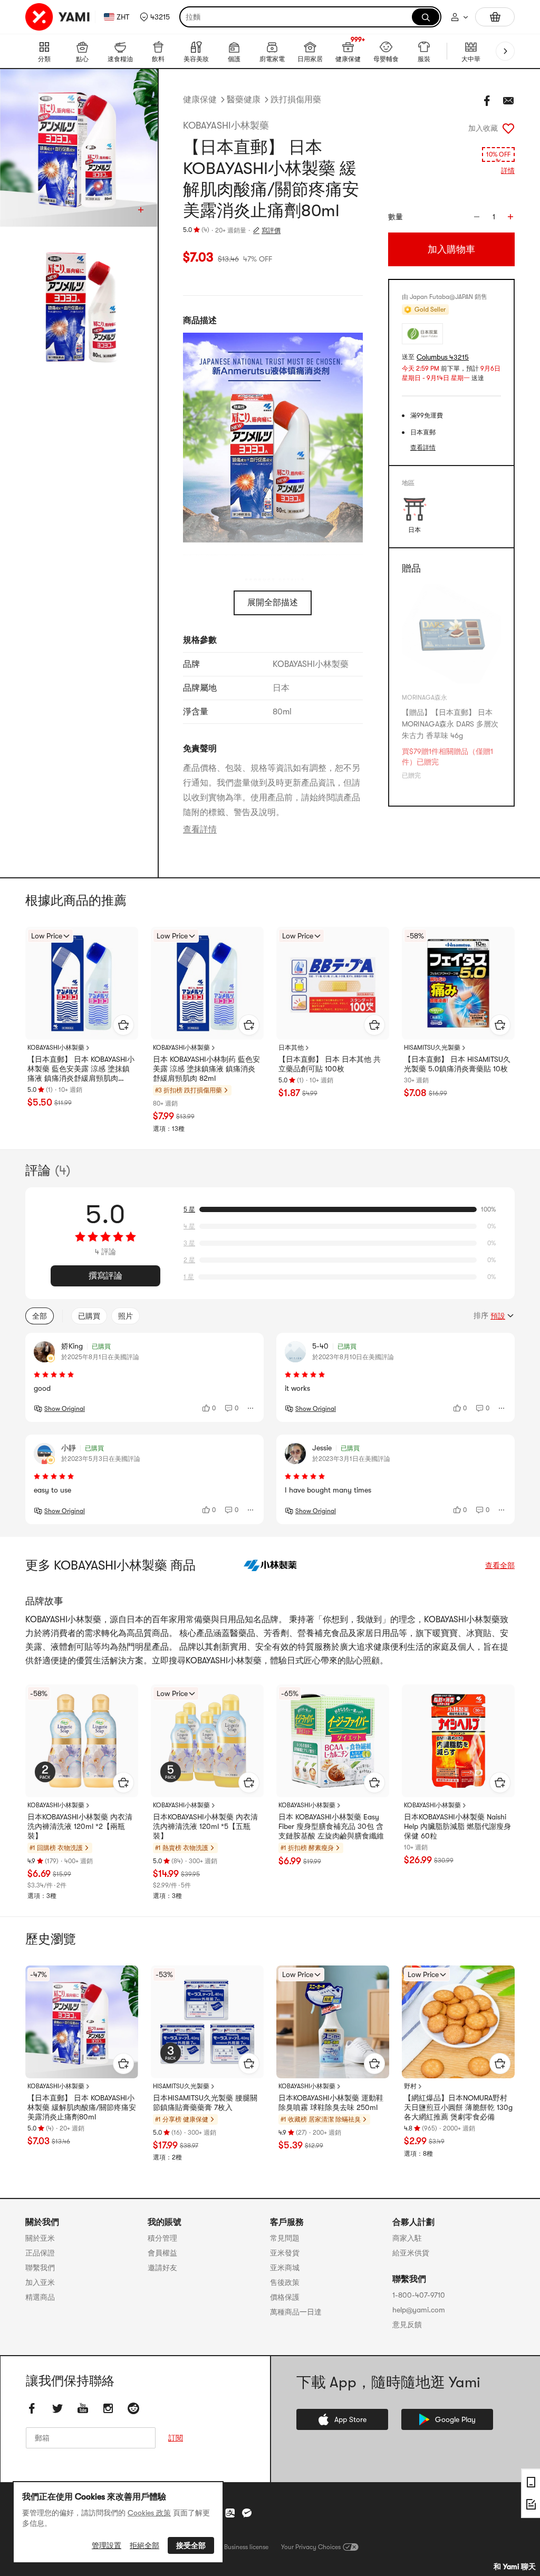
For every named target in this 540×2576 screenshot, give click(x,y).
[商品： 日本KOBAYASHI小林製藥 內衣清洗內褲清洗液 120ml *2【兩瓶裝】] (82, 1741)
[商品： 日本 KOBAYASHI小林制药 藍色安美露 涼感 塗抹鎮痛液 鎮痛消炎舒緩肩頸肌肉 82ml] (207, 983)
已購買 (89, 1316)
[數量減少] (477, 217)
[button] (155, 17)
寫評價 (271, 230)
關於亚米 (40, 2238)
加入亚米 (40, 2282)
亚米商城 (285, 2268)
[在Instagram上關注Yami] (108, 2408)
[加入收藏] (508, 128)
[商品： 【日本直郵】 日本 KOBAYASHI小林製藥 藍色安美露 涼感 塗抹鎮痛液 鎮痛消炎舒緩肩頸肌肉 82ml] (82, 983)
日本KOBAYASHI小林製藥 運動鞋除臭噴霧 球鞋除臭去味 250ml (331, 2103)
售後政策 (285, 2282)
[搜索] (426, 17)
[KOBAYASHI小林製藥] (270, 1565)
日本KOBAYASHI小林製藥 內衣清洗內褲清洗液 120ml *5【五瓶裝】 (205, 1826)
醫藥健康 (244, 100)
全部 (40, 1316)
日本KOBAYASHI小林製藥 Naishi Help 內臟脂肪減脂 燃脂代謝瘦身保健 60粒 (457, 1826)
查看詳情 (200, 829)
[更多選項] (251, 1408)
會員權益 (162, 2253)
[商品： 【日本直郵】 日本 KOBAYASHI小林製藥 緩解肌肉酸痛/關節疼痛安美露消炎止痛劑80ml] (82, 2022)
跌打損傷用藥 (296, 100)
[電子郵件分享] (508, 101)
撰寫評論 (105, 1276)
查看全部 (500, 1565)
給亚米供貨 (411, 2253)
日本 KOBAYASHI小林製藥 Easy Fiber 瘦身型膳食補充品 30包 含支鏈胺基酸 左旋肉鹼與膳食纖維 (331, 1826)
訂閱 (176, 2438)
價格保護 (285, 2297)
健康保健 (200, 100)
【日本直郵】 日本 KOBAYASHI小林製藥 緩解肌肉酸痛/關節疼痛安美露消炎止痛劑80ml (82, 2107)
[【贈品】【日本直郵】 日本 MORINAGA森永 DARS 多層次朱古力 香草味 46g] (451, 635)
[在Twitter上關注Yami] (57, 2408)
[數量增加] (510, 217)
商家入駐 (407, 2238)
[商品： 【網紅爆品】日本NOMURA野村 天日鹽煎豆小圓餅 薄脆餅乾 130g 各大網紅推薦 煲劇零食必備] (458, 2022)
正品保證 (40, 2253)
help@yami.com (419, 2310)
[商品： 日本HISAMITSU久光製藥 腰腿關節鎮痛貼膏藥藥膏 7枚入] (207, 2022)
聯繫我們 (40, 2268)
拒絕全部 (144, 2545)
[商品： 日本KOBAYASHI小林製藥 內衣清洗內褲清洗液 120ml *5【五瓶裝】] (207, 1741)
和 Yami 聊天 (515, 2567)
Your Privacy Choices (311, 2547)
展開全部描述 (273, 603)
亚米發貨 (285, 2253)
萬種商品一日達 (296, 2312)
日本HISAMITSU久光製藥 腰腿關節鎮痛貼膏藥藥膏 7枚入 (205, 2103)
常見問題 (285, 2238)
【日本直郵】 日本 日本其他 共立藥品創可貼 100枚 (330, 1064)
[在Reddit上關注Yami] (133, 2408)
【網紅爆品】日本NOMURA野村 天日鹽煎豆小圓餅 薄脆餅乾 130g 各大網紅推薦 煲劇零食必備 (458, 2107)
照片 (126, 1316)
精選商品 (40, 2297)
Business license (246, 2547)
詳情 (508, 171)
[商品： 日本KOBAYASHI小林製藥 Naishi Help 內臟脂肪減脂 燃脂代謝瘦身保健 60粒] (458, 1741)
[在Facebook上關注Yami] (32, 2408)
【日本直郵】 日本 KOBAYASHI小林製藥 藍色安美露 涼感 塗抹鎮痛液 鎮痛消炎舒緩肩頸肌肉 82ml (81, 1069)
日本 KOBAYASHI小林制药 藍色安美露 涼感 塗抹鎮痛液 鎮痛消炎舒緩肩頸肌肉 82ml (206, 1069)
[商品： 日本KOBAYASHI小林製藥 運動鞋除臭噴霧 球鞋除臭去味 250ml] (333, 2022)
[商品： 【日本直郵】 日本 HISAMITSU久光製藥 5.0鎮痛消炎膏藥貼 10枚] (458, 983)
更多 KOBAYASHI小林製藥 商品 (110, 1565)
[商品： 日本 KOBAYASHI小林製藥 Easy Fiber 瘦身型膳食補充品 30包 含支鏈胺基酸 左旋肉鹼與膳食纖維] (333, 1741)
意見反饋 (407, 2325)
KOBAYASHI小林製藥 (226, 125)
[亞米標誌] (58, 17)
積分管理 (162, 2238)
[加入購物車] (123, 1025)
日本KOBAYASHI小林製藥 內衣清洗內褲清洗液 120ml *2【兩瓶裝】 (80, 1826)
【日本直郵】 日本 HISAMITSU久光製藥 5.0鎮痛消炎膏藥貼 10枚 (457, 1064)
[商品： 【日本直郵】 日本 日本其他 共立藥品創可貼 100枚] (333, 983)
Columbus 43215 (443, 357)
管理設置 (107, 2545)
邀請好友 (162, 2268)
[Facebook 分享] (487, 101)
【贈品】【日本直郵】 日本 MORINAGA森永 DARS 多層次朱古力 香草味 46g (450, 724)
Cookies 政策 (149, 2513)
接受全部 (191, 2545)
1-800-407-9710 (419, 2295)
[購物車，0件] (495, 17)
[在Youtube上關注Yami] (83, 2408)
